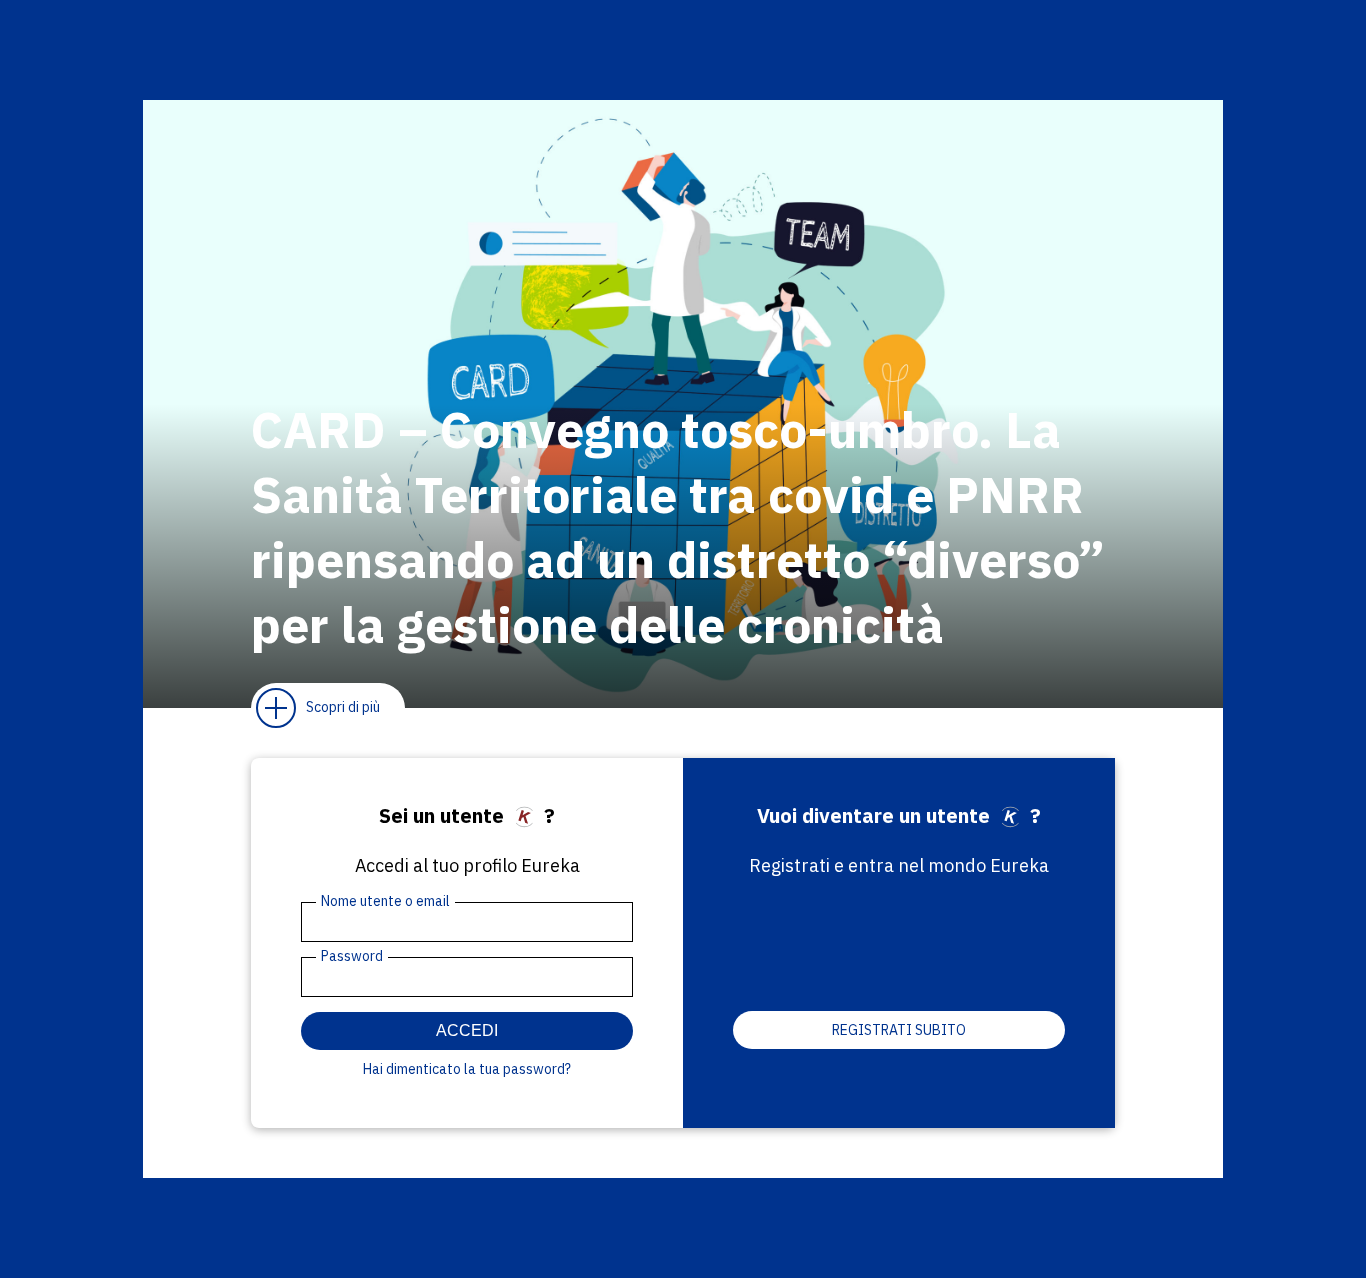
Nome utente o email (385, 901)
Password (352, 956)
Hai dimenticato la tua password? (467, 1069)
